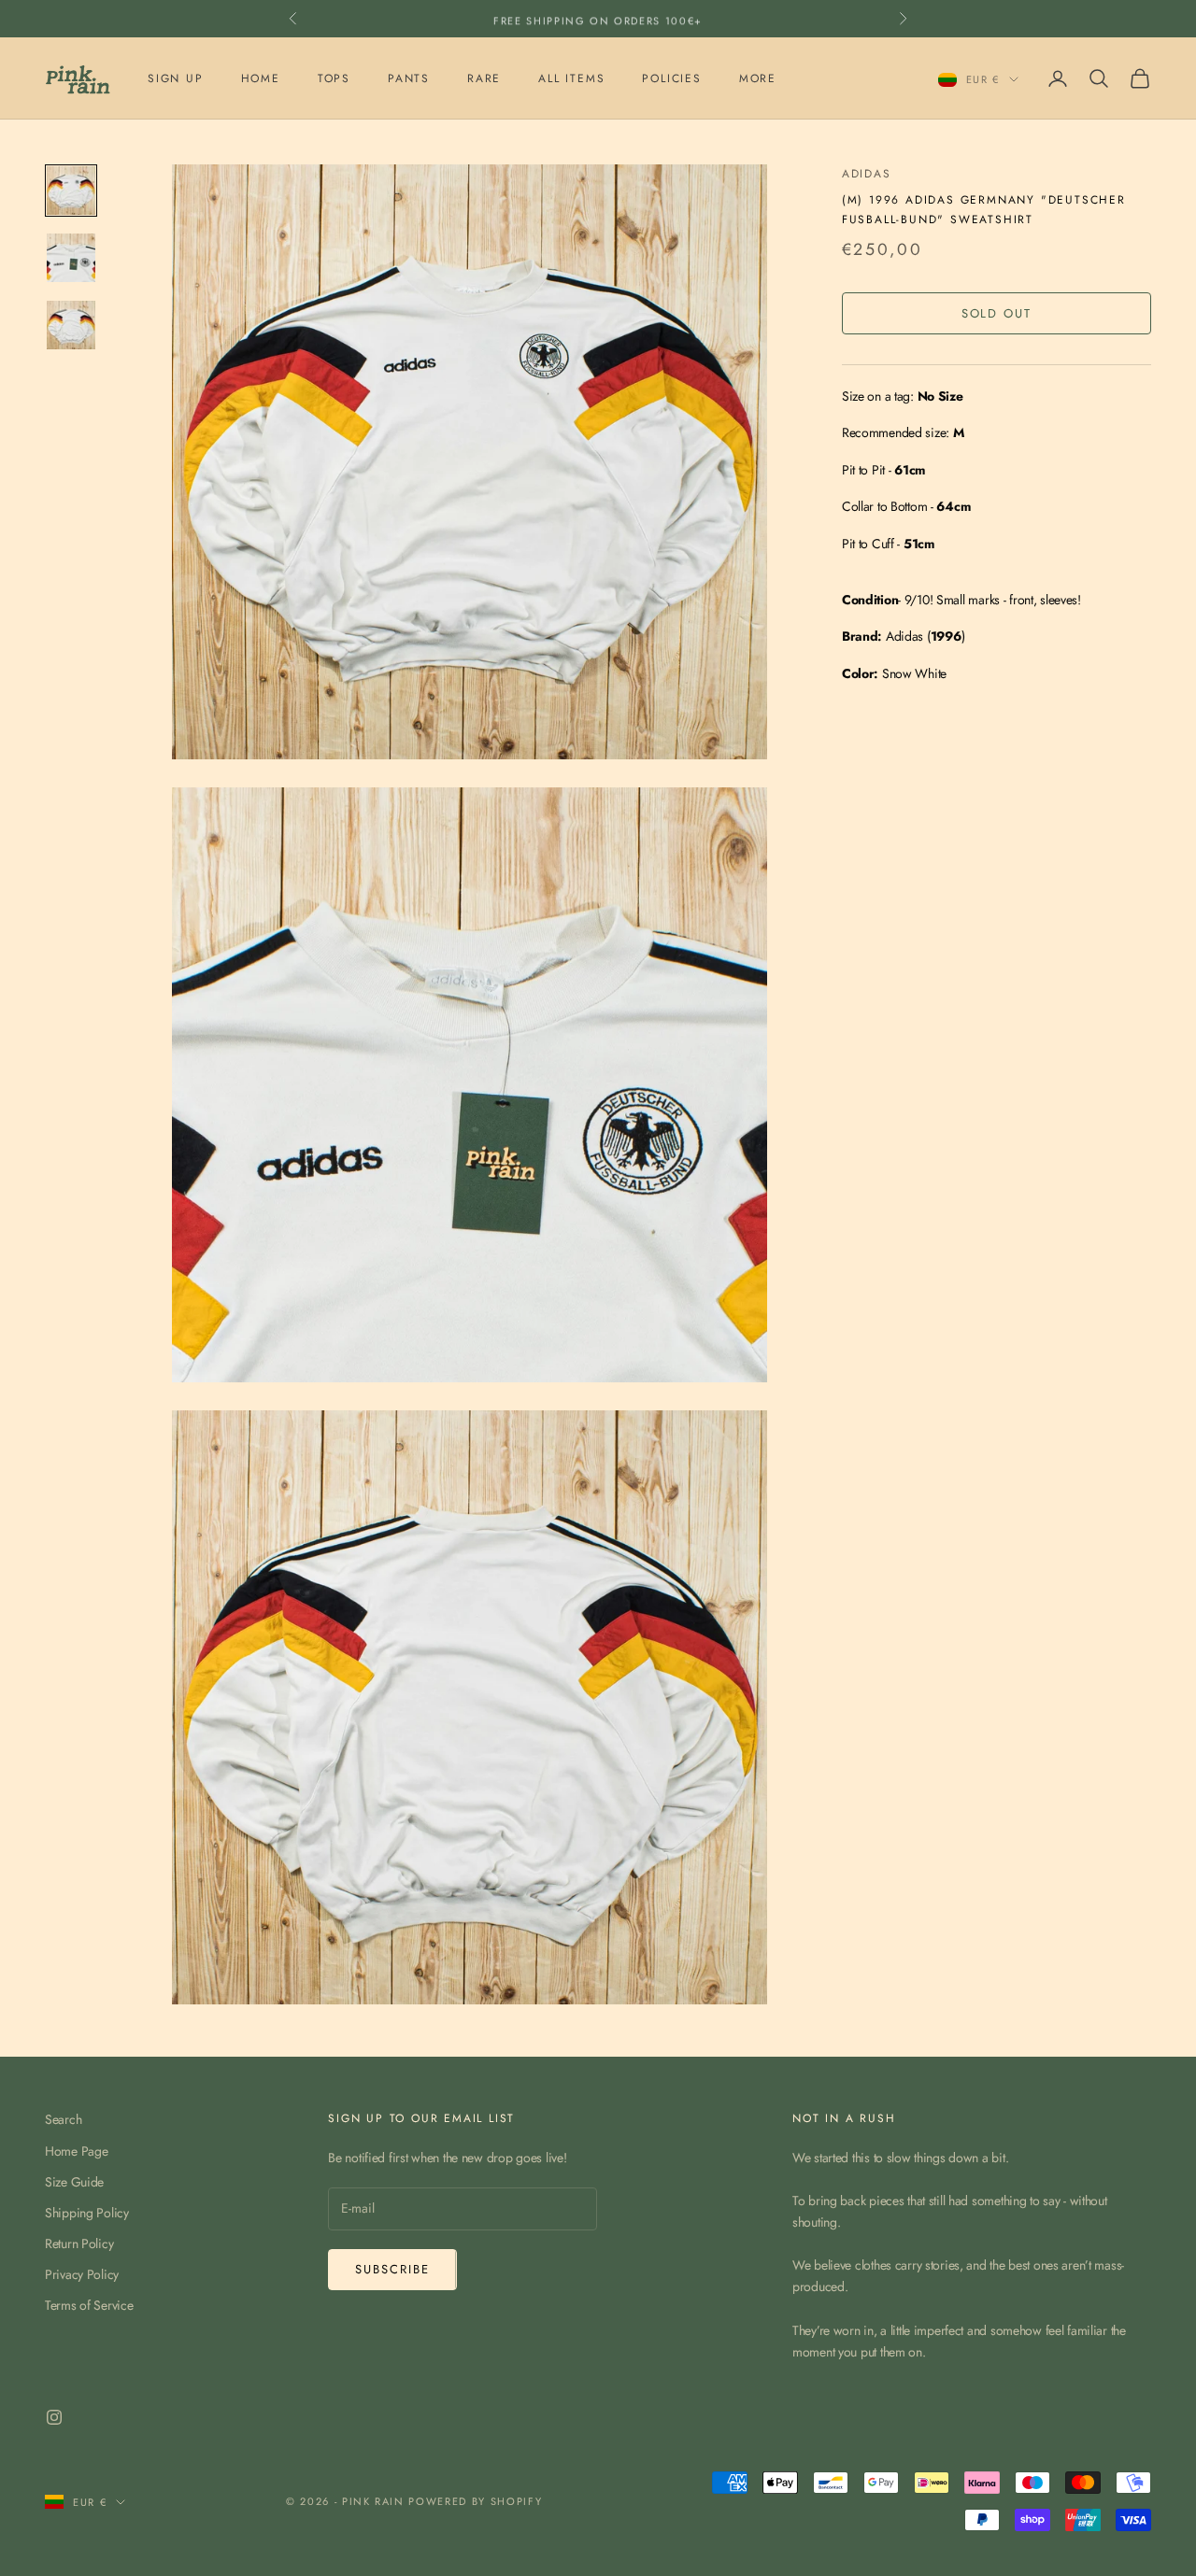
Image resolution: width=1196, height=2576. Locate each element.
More (758, 78)
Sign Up (176, 78)
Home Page (76, 2151)
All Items (571, 78)
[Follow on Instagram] (54, 2417)
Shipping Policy (87, 2213)
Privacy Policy (82, 2274)
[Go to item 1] (71, 191)
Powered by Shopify (475, 2501)
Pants (409, 78)
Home (261, 78)
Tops (334, 78)
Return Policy (79, 2243)
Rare (484, 78)
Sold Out (997, 313)
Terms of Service (89, 2305)
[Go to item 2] (71, 258)
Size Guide (74, 2182)
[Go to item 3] (71, 325)
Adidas (867, 174)
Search (63, 2119)
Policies (671, 78)
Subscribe (392, 2269)
